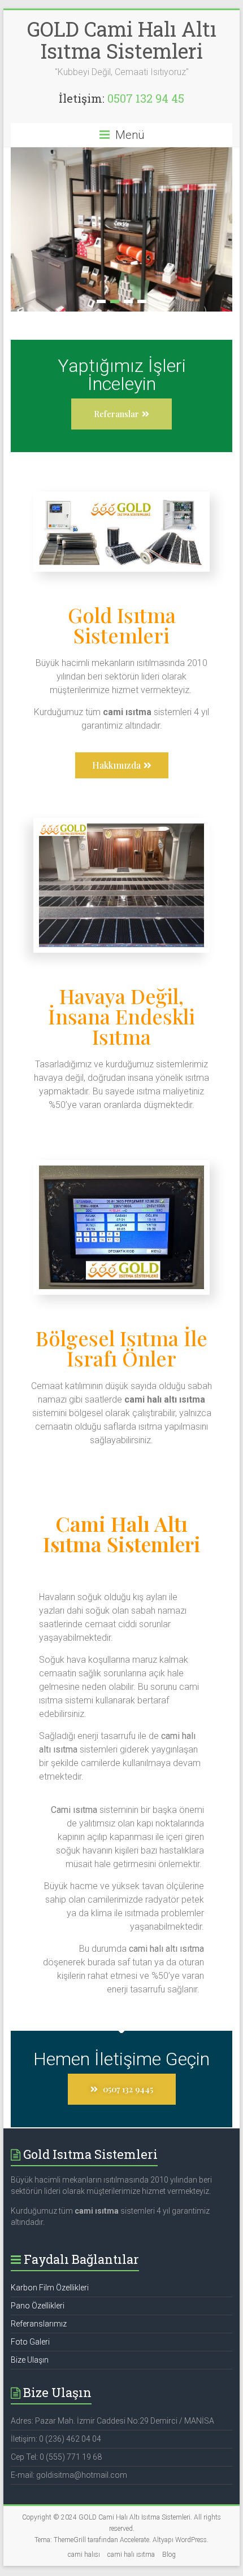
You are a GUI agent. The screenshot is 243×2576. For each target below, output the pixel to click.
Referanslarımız (39, 2252)
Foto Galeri (30, 2270)
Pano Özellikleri (38, 2234)
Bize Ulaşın (30, 2288)
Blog (169, 2483)
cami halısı (84, 2483)
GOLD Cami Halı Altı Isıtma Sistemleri (122, 40)
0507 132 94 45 (146, 98)
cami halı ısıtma (131, 2483)
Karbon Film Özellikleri (50, 2216)
